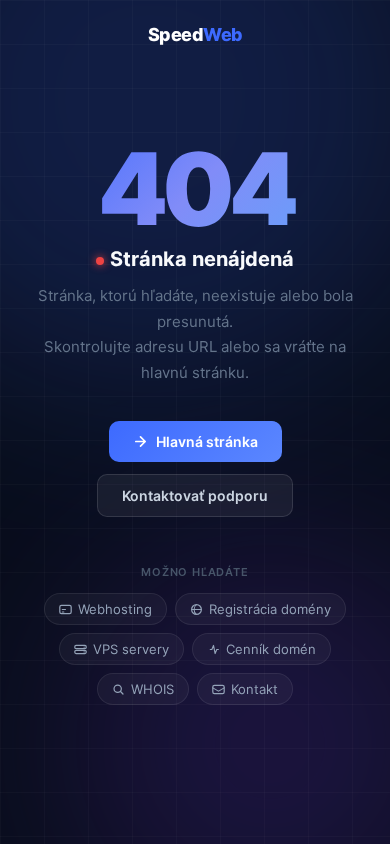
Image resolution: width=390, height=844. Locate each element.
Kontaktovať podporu (195, 495)
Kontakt (254, 689)
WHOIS (152, 689)
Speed (195, 34)
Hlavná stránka (207, 441)
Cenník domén (271, 649)
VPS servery (131, 649)
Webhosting (115, 609)
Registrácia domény (270, 609)
